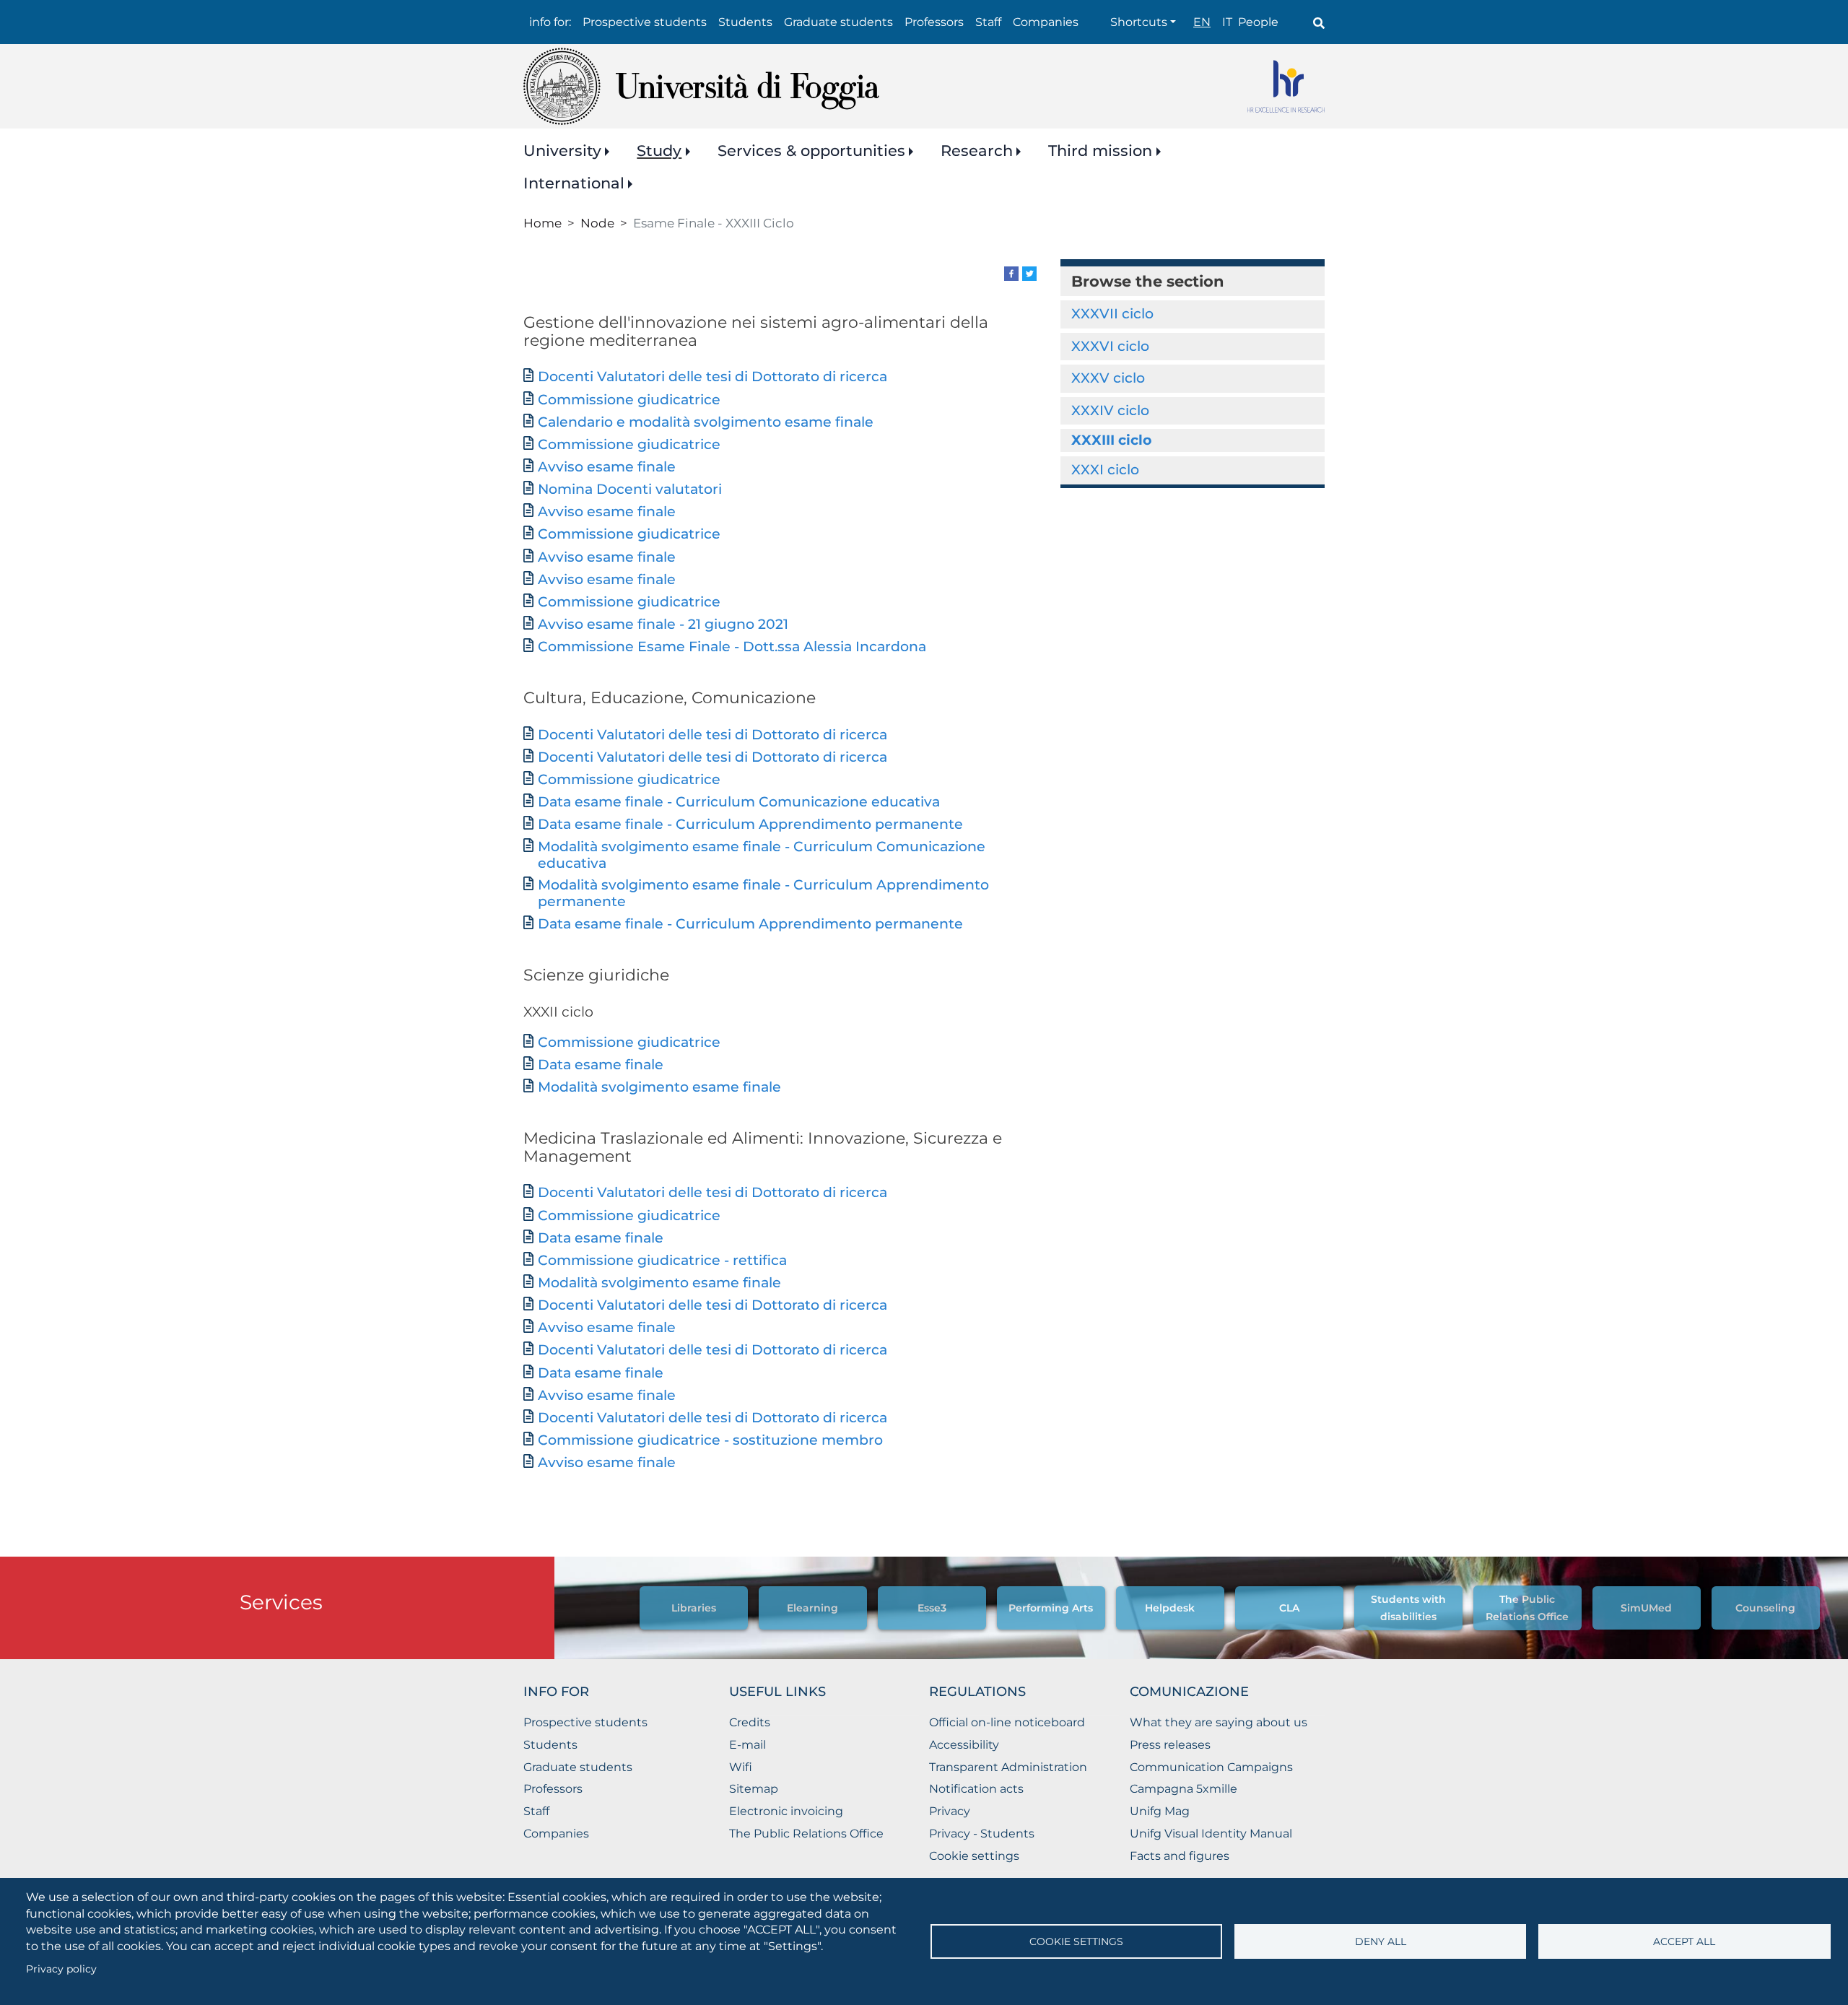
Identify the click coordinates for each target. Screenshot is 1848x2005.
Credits (750, 1722)
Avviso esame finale (607, 467)
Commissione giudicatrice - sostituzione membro (710, 1440)
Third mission (1100, 151)
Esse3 (932, 1608)
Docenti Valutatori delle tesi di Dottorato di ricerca (712, 377)
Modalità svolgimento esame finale (659, 1087)
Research (977, 151)
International (574, 183)
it (1227, 22)
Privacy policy (61, 1969)
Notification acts (976, 1789)
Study (659, 151)
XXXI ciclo (1105, 470)
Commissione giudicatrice (629, 400)
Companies (1046, 22)
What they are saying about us (1219, 1722)
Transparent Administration (1008, 1767)
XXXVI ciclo (1110, 346)
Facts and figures (1180, 1856)
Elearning (812, 1608)
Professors (934, 22)
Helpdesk (1170, 1608)
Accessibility (964, 1745)
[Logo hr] (1286, 86)
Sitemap (754, 1789)
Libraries (694, 1608)
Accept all (1684, 1941)
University (562, 151)
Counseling (1765, 1608)
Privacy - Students (982, 1834)
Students (745, 22)
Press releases (1170, 1745)
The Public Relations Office (806, 1834)
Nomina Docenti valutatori (630, 489)
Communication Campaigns (1211, 1767)
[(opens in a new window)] (1011, 273)
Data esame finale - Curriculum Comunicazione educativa (739, 802)
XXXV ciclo (1108, 378)
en (1202, 22)
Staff (988, 22)
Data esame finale (601, 1065)
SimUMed (1646, 1608)
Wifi (741, 1767)
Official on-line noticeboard (1007, 1722)
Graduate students (838, 22)
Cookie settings (1076, 1941)
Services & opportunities (811, 151)
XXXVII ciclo (1112, 314)
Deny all (1381, 1941)
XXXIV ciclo (1110, 410)
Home (542, 223)
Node (597, 223)
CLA (1289, 1608)
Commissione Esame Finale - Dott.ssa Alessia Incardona (732, 647)
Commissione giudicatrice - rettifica (662, 1260)
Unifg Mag (1160, 1811)
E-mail (748, 1745)
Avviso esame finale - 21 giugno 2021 (663, 624)
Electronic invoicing (786, 1811)
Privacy (950, 1811)
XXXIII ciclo (1111, 440)
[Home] (701, 86)
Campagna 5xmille (1184, 1789)
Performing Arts (1051, 1608)
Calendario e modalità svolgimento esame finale (706, 422)
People (1258, 22)
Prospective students (645, 22)
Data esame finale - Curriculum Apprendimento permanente (750, 824)
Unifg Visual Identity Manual (1211, 1834)
